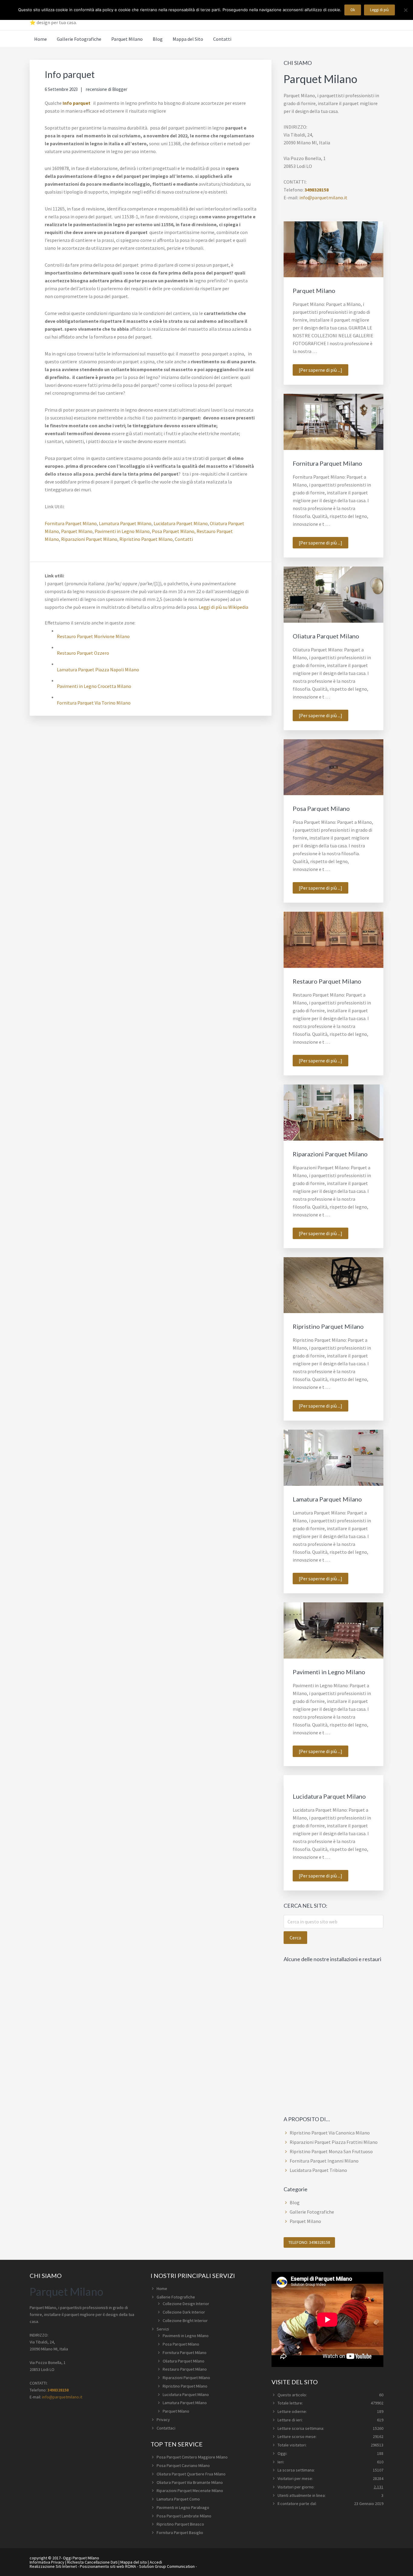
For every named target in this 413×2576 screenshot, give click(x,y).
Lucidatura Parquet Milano (181, 523)
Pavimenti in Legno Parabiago (183, 2507)
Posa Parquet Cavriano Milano (183, 2465)
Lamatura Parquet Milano (125, 523)
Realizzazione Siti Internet (53, 2566)
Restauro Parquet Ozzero (83, 653)
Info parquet (76, 103)
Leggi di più (379, 10)
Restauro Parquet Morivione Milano (93, 636)
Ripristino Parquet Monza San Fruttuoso (331, 2151)
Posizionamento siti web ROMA (108, 2566)
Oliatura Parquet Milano (326, 636)
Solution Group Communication (167, 2566)
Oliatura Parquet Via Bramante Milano (190, 2482)
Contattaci (166, 2428)
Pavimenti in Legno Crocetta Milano (94, 686)
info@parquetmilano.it (323, 198)
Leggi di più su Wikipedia (223, 607)
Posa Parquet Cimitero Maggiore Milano (192, 2457)
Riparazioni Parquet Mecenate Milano (190, 2491)
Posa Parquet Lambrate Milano (184, 2516)
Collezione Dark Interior (184, 2312)
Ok (353, 10)
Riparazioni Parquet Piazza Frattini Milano (334, 2142)
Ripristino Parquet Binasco (180, 2524)
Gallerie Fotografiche (312, 2212)
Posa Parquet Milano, (174, 531)
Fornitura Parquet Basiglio (180, 2533)
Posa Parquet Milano (321, 808)
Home (162, 2289)
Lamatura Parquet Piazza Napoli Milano (98, 670)
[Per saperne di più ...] (324, 371)
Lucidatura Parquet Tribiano (318, 2170)
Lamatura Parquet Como (178, 2499)
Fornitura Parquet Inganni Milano (324, 2161)
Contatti (184, 539)
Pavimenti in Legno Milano (122, 531)
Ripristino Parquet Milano (146, 539)
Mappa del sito (134, 2562)
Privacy (163, 2420)
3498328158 (317, 190)
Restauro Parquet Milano (327, 981)
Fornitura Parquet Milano (71, 523)
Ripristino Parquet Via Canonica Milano (330, 2133)
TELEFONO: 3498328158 (309, 2242)
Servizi (163, 2329)
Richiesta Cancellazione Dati (92, 2562)
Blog (295, 2202)
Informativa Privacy (47, 2562)
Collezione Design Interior (186, 2304)
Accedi (156, 2562)
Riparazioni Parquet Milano (89, 539)
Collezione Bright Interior (185, 2321)
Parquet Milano (77, 531)
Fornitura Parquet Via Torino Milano (94, 703)
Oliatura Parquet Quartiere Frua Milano (191, 2474)
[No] (405, 10)
